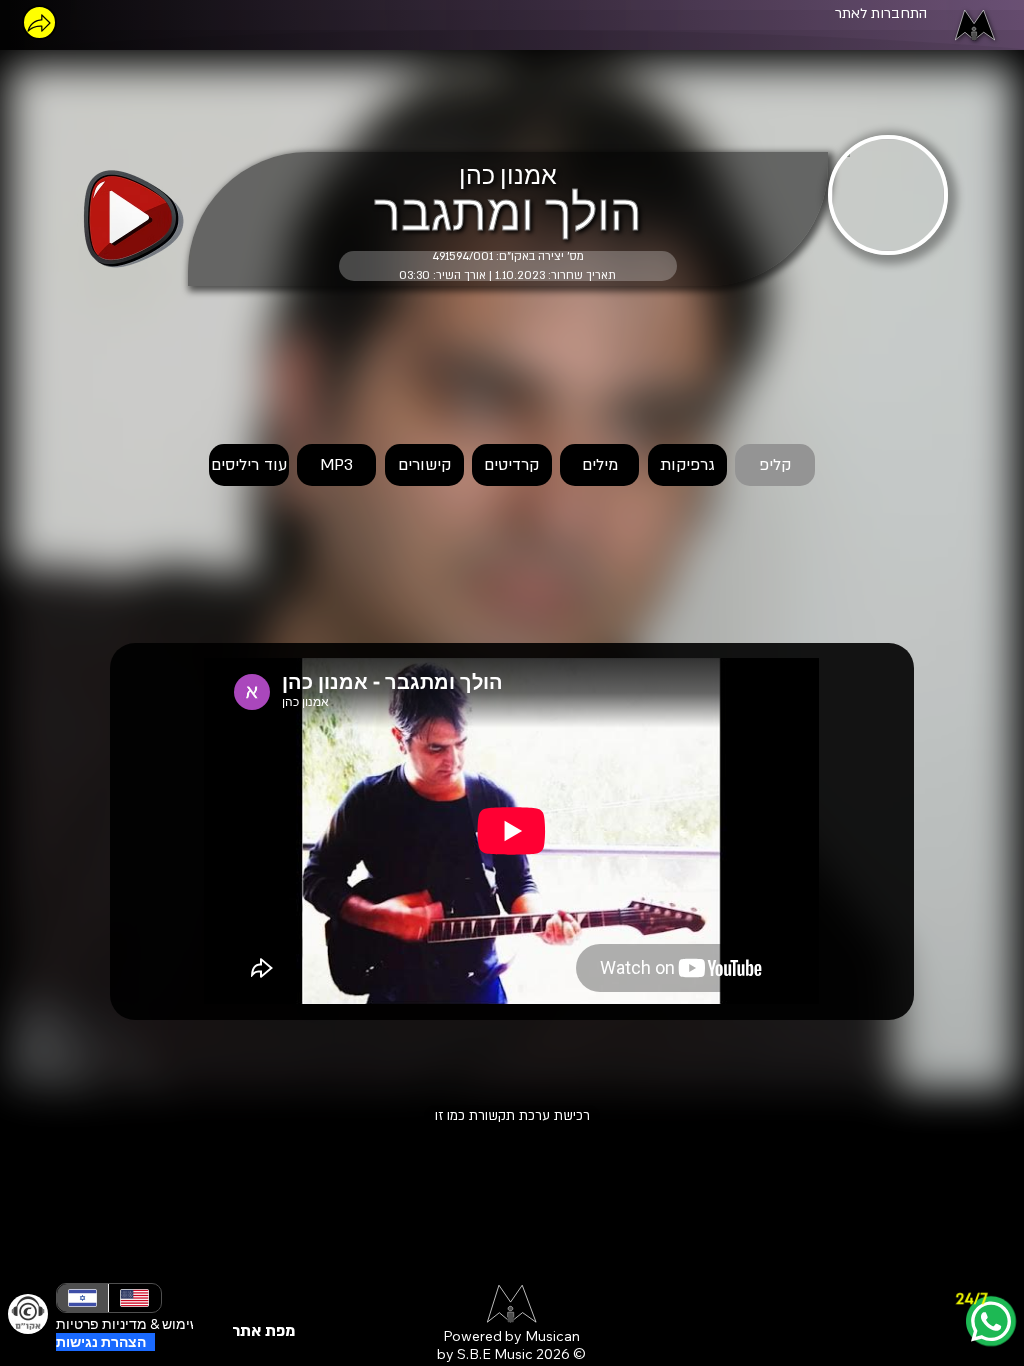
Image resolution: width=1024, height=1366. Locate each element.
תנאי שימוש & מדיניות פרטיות (143, 1324)
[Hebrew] (82, 1298)
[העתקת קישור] (39, 22)
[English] (134, 1298)
